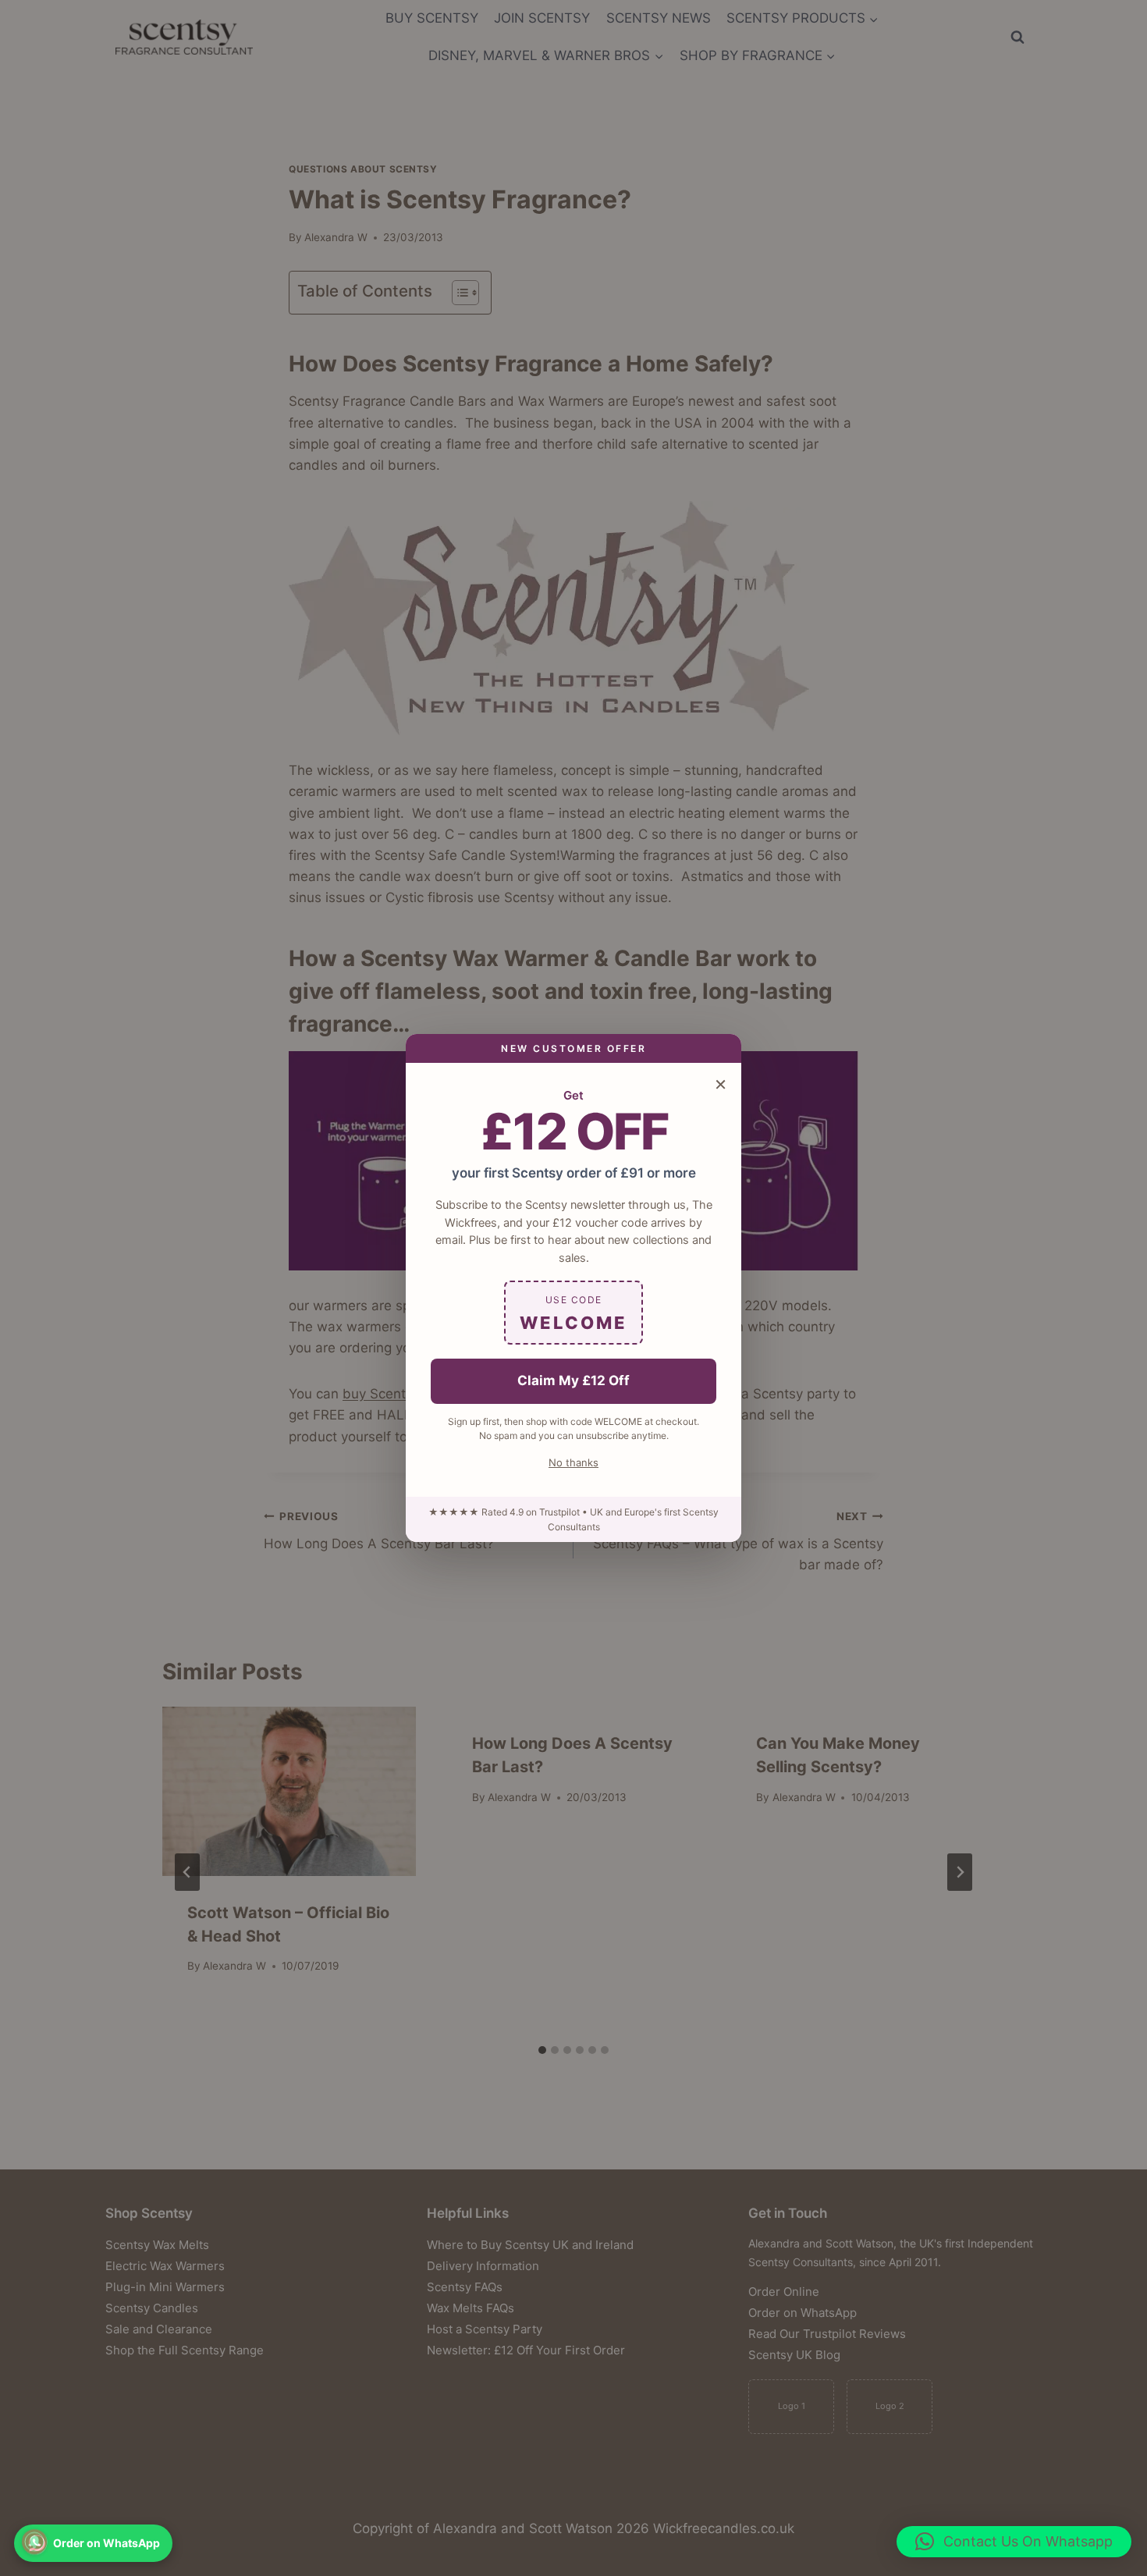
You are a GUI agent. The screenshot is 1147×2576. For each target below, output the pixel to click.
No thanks (573, 1462)
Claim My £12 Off (573, 1380)
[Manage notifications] (34, 2542)
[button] (1014, 2542)
